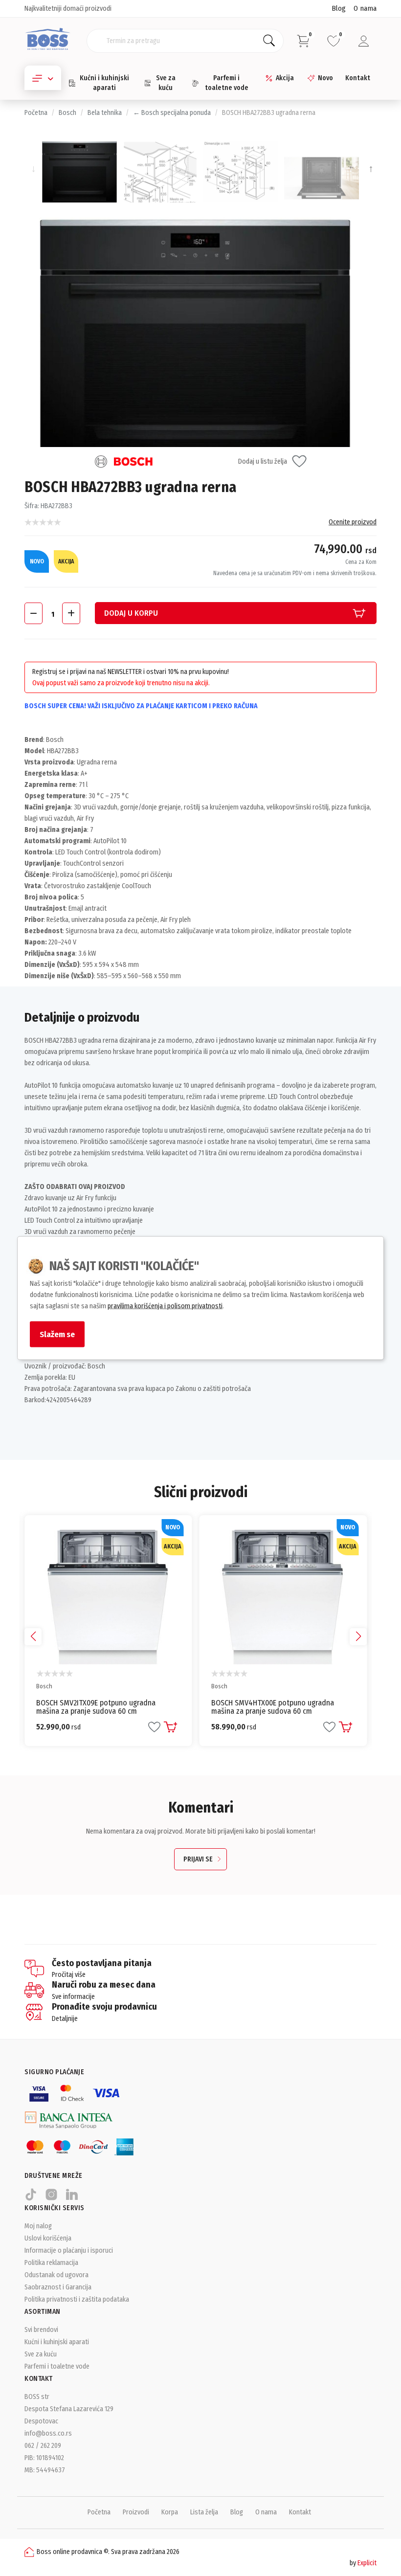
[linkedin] (72, 2199)
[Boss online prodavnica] (48, 40)
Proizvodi (136, 2512)
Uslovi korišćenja (48, 2238)
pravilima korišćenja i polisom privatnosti (165, 1306)
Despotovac (41, 2421)
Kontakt (358, 78)
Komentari (201, 1808)
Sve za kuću (166, 83)
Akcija (285, 78)
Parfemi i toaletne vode (227, 83)
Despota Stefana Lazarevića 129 (69, 2409)
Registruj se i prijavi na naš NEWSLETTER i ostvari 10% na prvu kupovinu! (131, 672)
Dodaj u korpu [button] (131, 613)
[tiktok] (31, 2199)
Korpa (170, 2512)
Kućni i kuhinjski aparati (104, 83)
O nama (365, 8)
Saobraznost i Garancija (58, 2287)
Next (369, 169)
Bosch (67, 113)
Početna (36, 113)
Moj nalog (38, 2226)
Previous (32, 169)
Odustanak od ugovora (56, 2275)
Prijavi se (198, 1859)
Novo (325, 78)
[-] (33, 613)
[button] (358, 1637)
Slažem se (57, 1334)
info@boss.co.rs (48, 2433)
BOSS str (37, 2397)
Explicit (367, 2563)
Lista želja (204, 2512)
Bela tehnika (105, 113)
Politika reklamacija (51, 2263)
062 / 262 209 (43, 2446)
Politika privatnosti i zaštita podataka (77, 2299)
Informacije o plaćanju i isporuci (69, 2251)
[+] (71, 613)
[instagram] (51, 2199)
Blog (339, 8)
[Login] (364, 41)
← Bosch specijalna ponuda (172, 113)
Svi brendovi (41, 2330)
